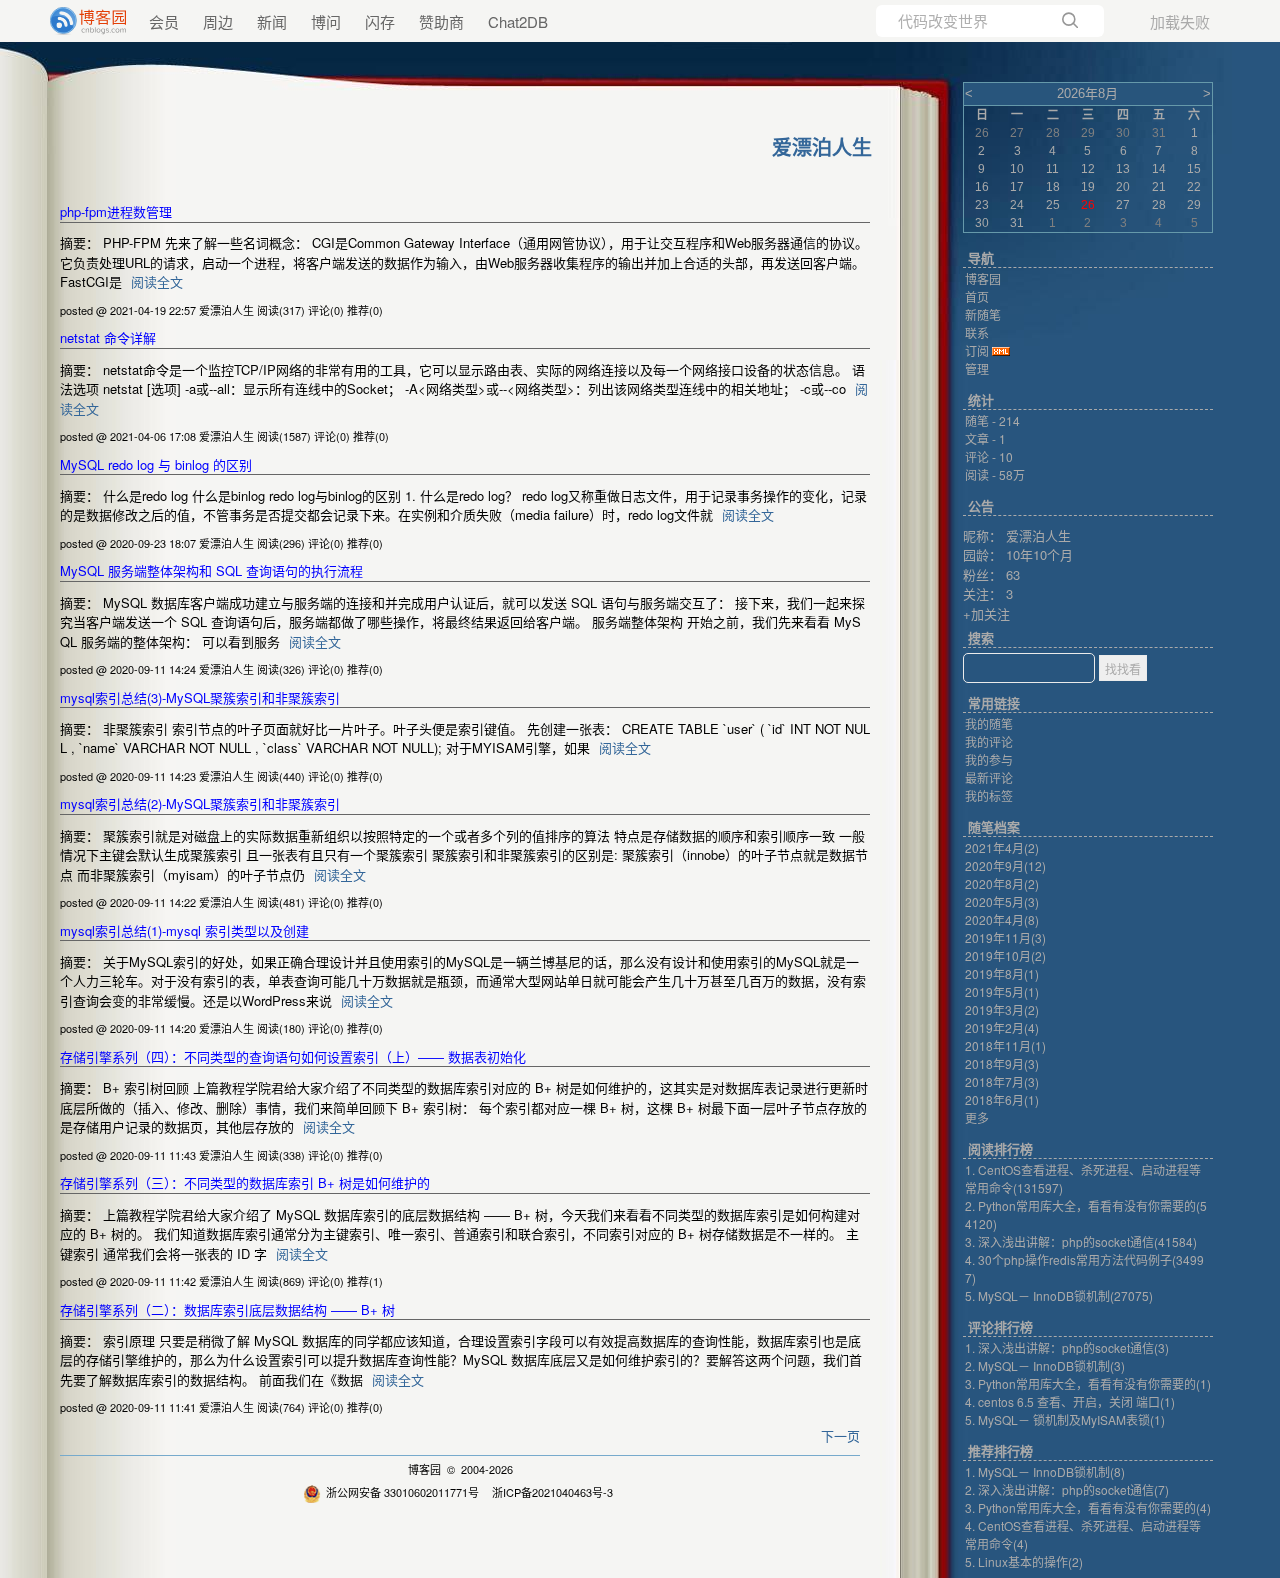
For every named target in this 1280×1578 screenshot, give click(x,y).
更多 (977, 1117)
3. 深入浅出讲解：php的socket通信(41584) (1081, 1241)
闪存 (380, 21)
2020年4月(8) (1002, 919)
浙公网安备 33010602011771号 (402, 1492)
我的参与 (989, 759)
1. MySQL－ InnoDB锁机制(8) (1045, 1471)
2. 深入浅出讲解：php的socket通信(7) (1067, 1489)
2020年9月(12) (1005, 865)
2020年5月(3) (1002, 901)
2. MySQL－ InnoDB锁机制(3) (1045, 1365)
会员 (164, 21)
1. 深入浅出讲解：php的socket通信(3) (1067, 1347)
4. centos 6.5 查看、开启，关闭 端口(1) (1070, 1401)
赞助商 (441, 21)
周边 (218, 21)
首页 (977, 296)
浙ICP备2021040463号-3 (552, 1492)
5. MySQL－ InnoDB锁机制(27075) (1059, 1295)
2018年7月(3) (1002, 1081)
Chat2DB (518, 21)
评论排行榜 (1000, 1327)
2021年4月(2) (1002, 847)
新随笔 (983, 314)
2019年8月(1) (1002, 973)
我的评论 (989, 741)
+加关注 (986, 613)
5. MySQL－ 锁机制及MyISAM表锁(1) (1065, 1419)
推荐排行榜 (1000, 1451)
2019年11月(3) (1005, 937)
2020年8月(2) (1002, 883)
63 (1013, 574)
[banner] (80, 21)
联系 (977, 332)
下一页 (840, 1435)
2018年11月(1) (1005, 1045)
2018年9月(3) (1002, 1063)
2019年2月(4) (1002, 1027)
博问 (326, 21)
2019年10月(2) (1005, 955)
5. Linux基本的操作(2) (1024, 1561)
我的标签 (989, 795)
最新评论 (989, 777)
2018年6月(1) (1002, 1099)
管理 (977, 368)
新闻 (272, 21)
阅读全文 (157, 281)
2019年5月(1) (1002, 991)
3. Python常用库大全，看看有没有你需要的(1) (1088, 1383)
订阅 (977, 350)
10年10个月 (1039, 554)
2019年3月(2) (1002, 1009)
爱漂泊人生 (1038, 535)
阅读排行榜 (1000, 1149)
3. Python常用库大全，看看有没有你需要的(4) (1088, 1507)
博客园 (424, 1469)
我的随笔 (989, 723)
